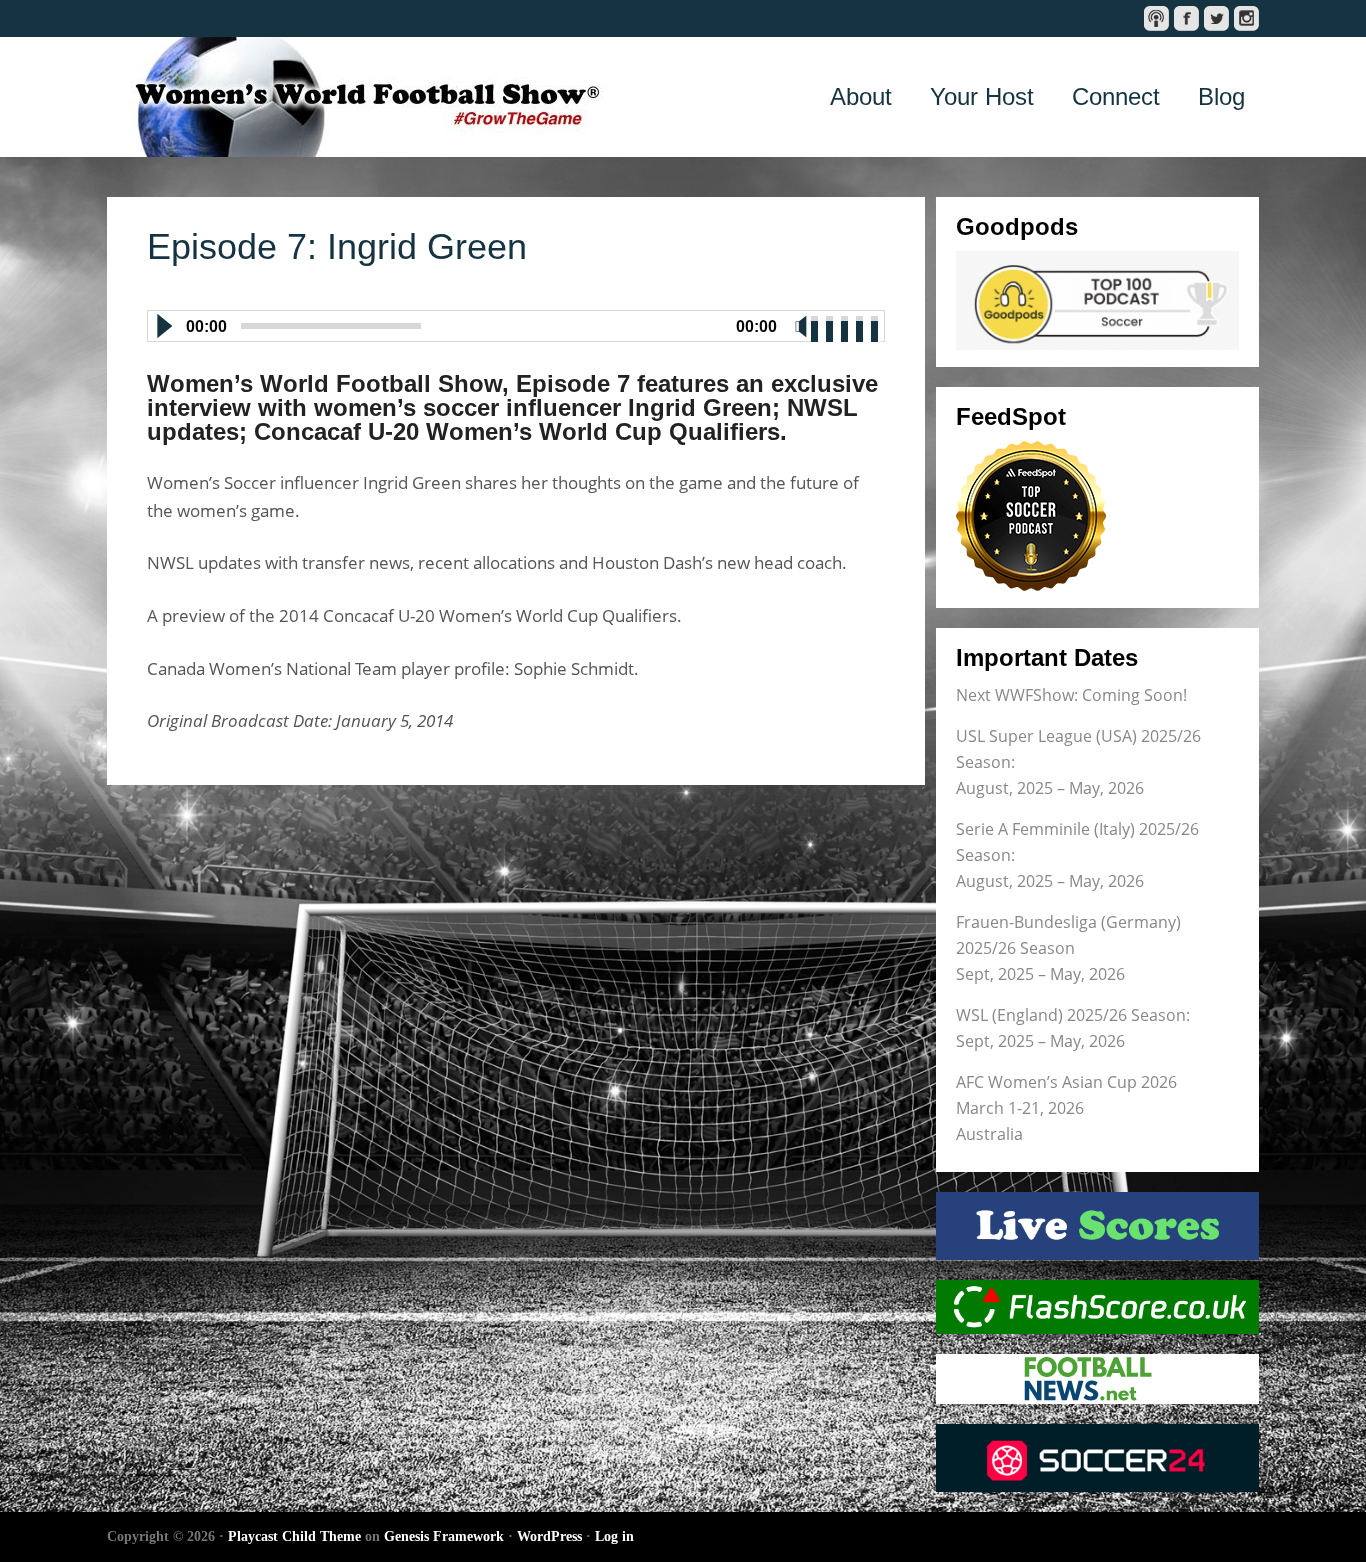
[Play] (163, 326)
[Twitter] (1216, 18)
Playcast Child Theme (294, 1536)
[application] (516, 322)
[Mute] (801, 326)
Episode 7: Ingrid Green (337, 246)
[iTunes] (1156, 18)
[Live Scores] (1097, 1226)
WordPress (549, 1536)
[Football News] (1097, 1379)
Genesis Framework (444, 1536)
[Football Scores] (1097, 1307)
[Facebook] (1186, 18)
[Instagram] (1246, 18)
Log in (614, 1536)
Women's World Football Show (357, 97)
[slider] (846, 324)
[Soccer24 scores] (1097, 1458)
